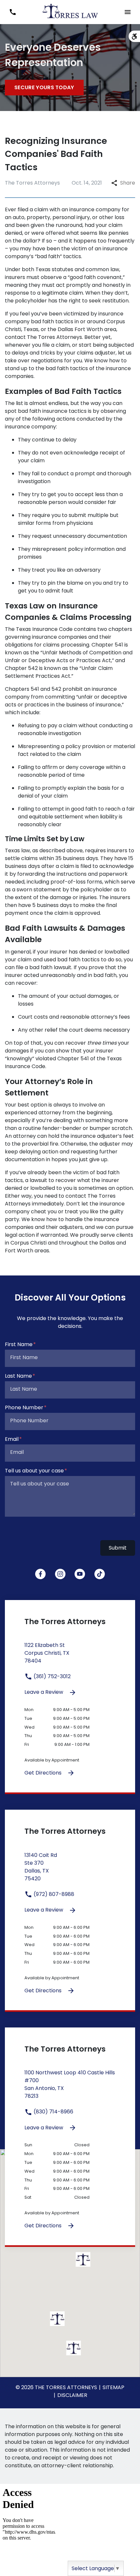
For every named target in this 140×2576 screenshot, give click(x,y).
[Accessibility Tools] (134, 36)
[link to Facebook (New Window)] (40, 1574)
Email (12, 1439)
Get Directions (44, 1773)
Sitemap (113, 2387)
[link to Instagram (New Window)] (60, 1574)
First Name (19, 1344)
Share (128, 183)
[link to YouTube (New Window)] (80, 1574)
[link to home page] (70, 12)
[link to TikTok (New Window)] (100, 1574)
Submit (118, 1548)
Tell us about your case (34, 1471)
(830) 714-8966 (53, 2112)
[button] (13, 12)
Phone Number (24, 1407)
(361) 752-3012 (51, 1676)
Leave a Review (44, 1692)
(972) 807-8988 (53, 1894)
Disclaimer (72, 2395)
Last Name (18, 1376)
